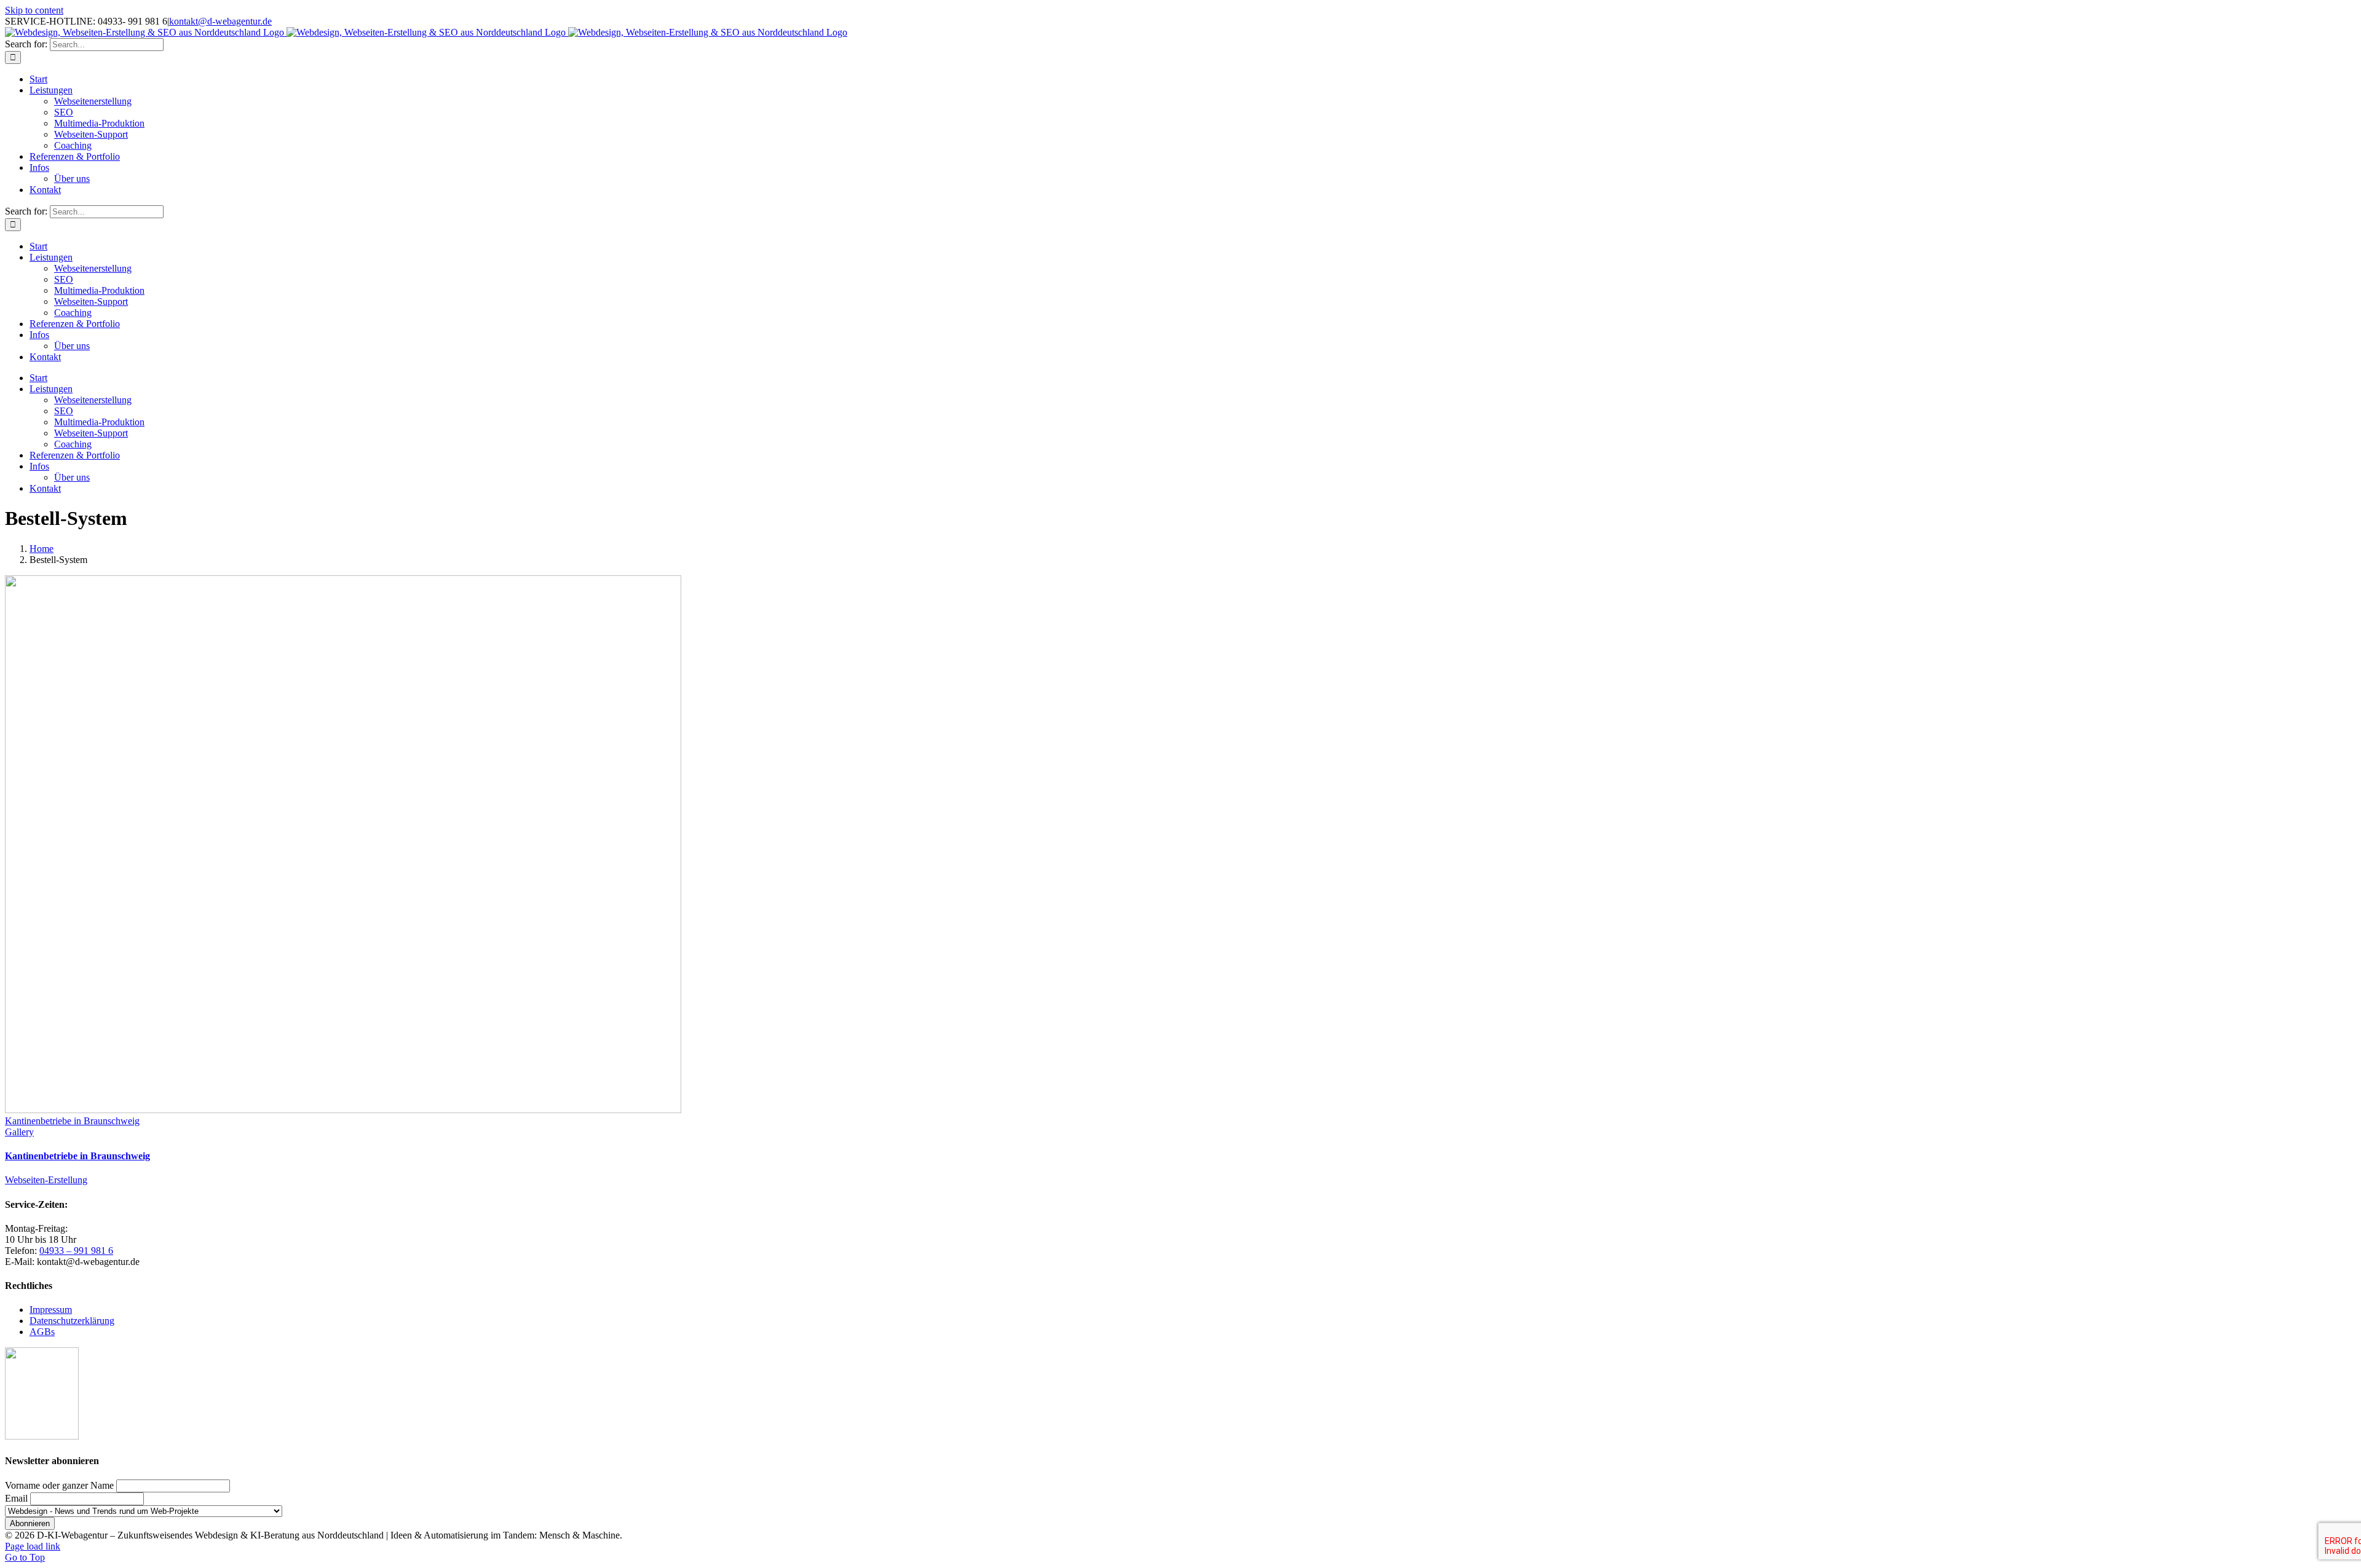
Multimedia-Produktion (99, 123)
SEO (64, 112)
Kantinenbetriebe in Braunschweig (72, 1121)
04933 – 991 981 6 (76, 1251)
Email (16, 1498)
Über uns (72, 179)
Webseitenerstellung (93, 101)
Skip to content (34, 10)
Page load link (33, 1546)
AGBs (42, 1332)
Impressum (51, 1310)
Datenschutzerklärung (72, 1321)
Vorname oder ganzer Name (59, 1485)
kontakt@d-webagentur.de (220, 21)
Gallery (19, 1132)
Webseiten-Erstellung (46, 1180)
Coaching (73, 145)
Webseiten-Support (91, 134)
